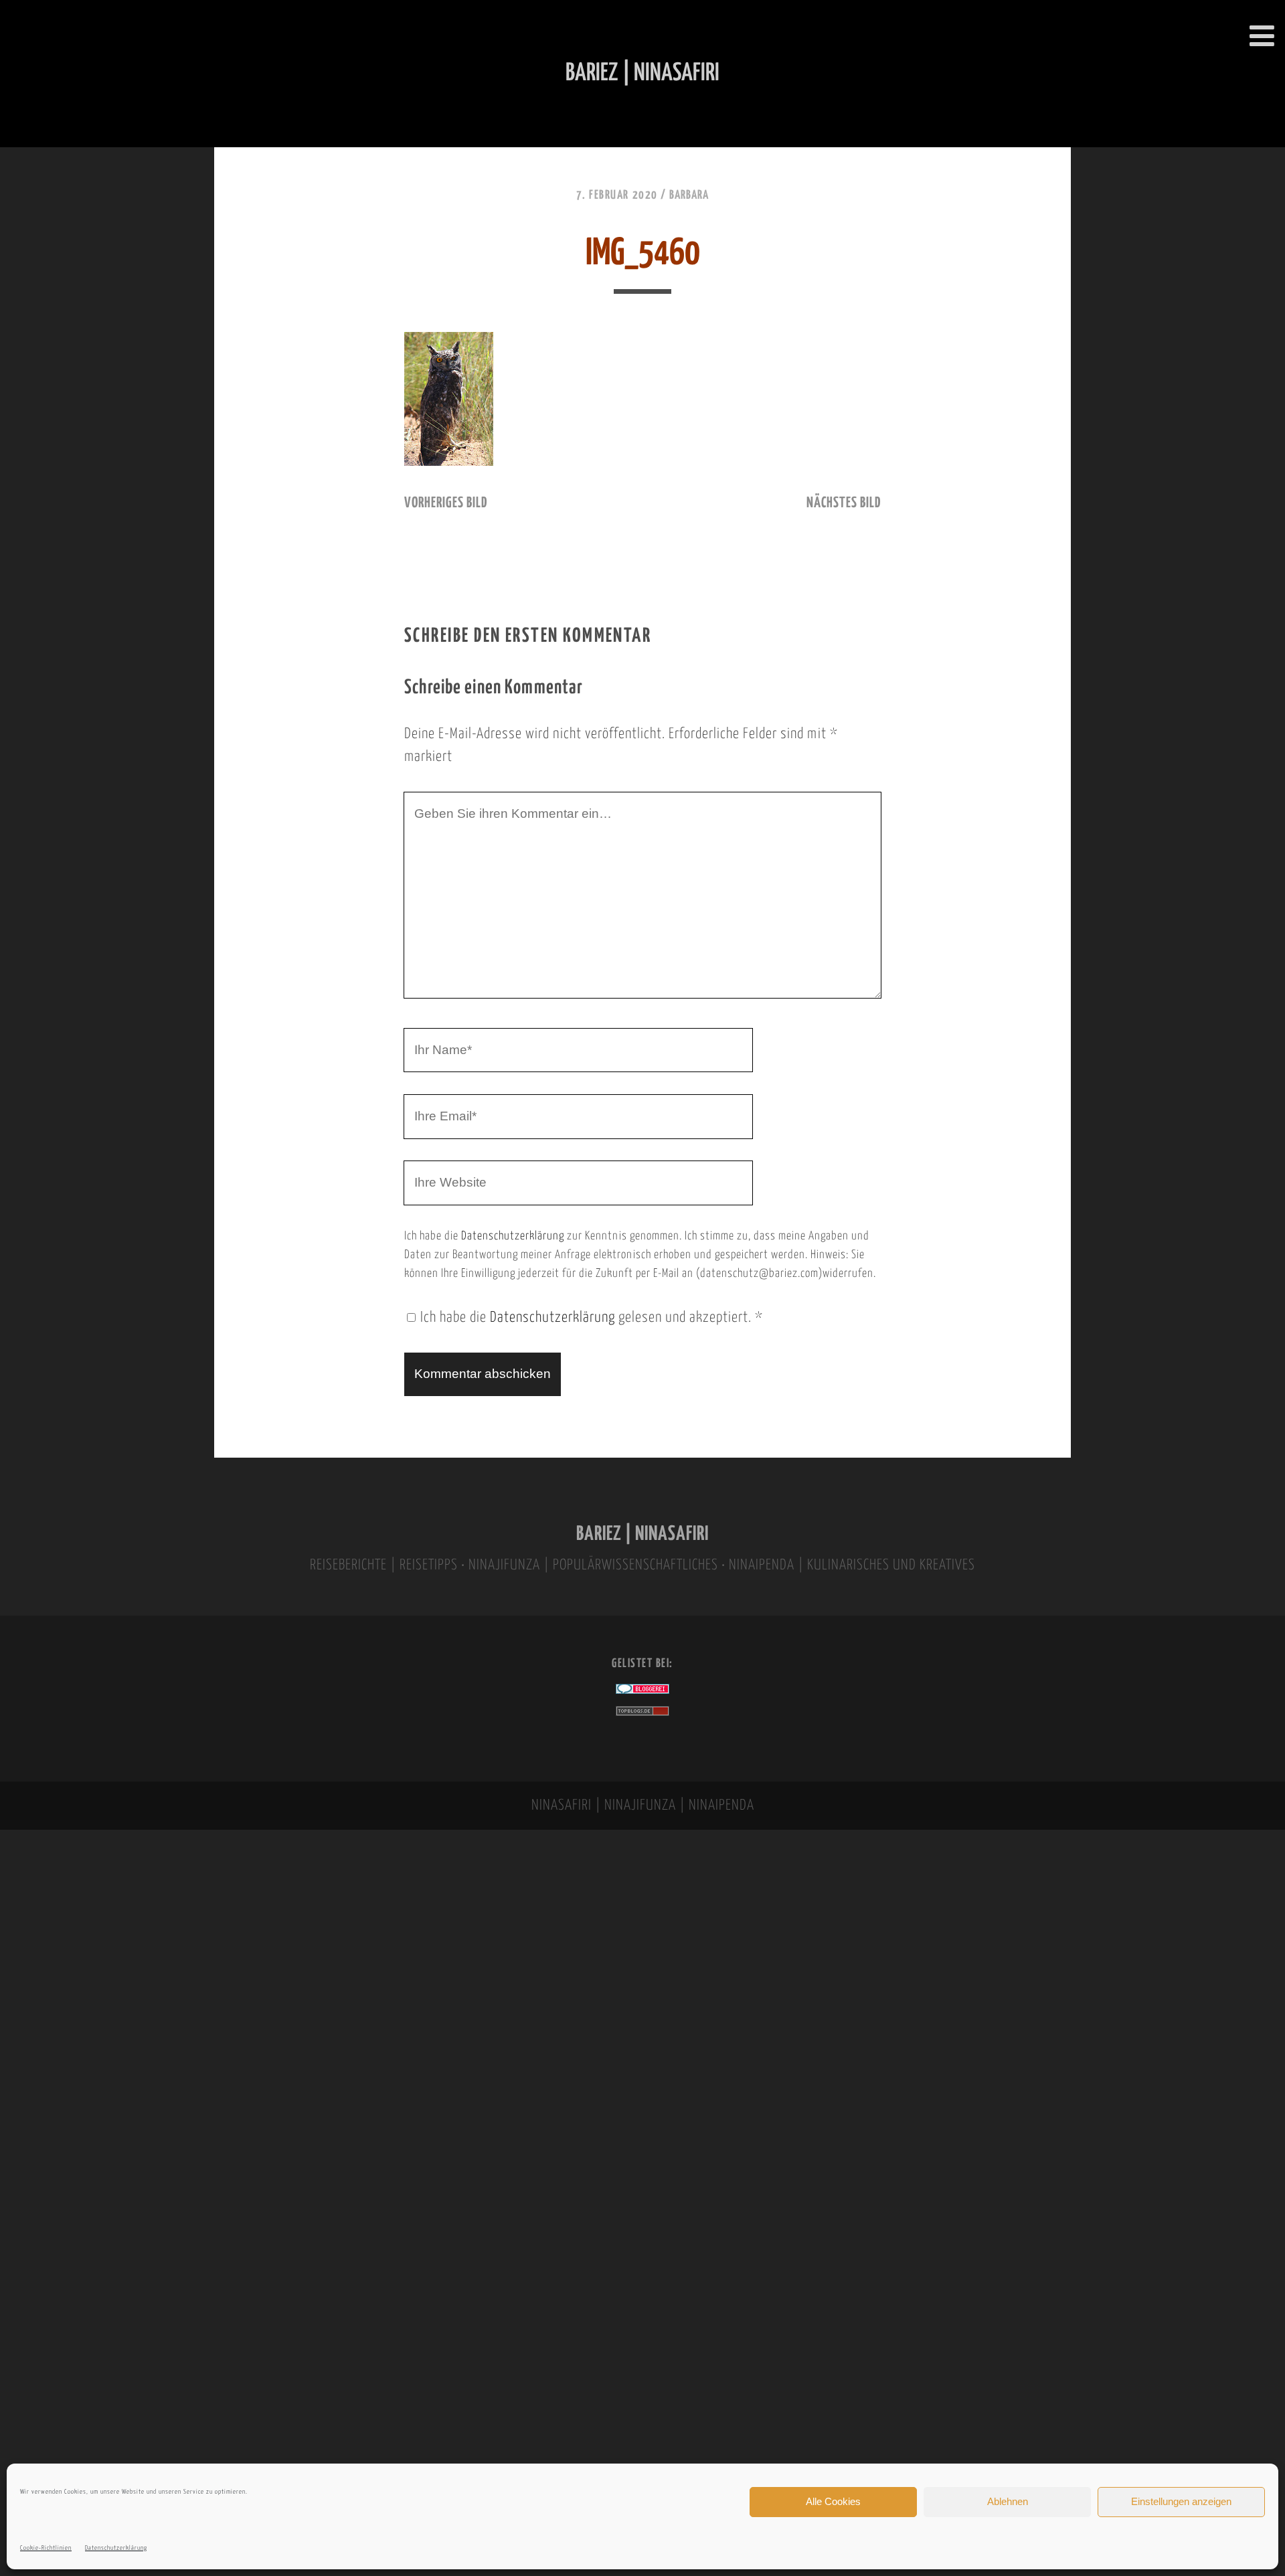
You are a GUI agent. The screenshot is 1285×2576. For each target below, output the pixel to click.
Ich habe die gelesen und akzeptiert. (592, 1318)
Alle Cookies (833, 2501)
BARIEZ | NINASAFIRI (642, 1534)
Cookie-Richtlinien (46, 2548)
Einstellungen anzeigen (1181, 2501)
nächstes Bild (844, 503)
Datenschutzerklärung (116, 2548)
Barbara (689, 195)
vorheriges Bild (446, 503)
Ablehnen (1008, 2501)
